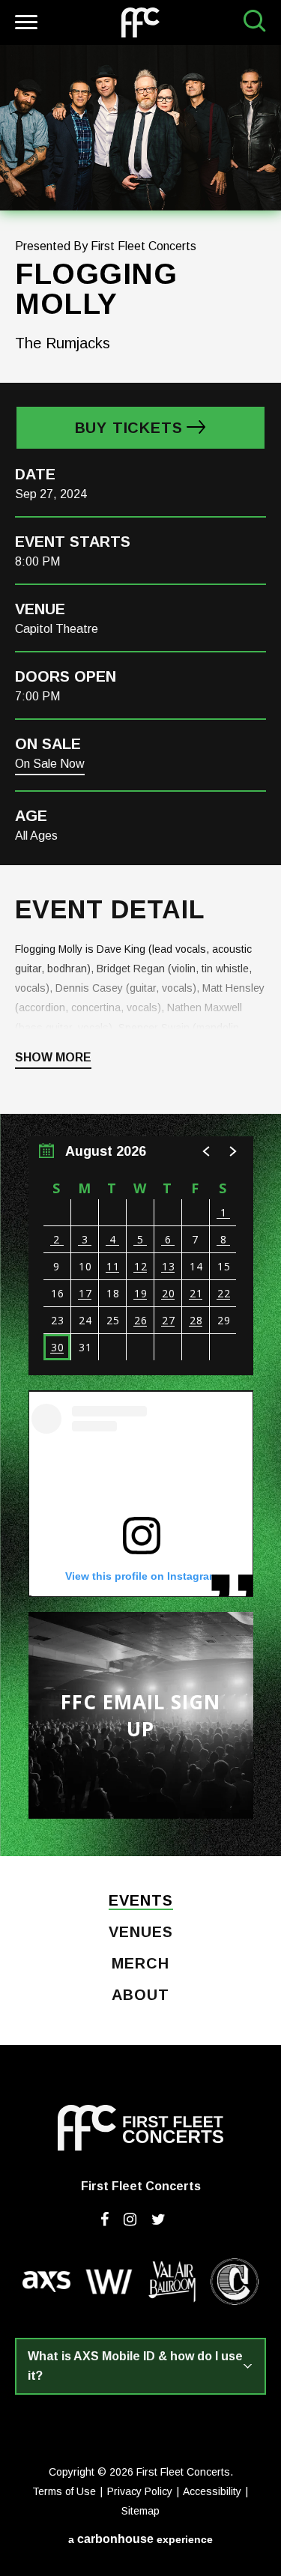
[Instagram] (130, 2219)
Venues (141, 1933)
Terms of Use (64, 2491)
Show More (53, 1058)
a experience (140, 2539)
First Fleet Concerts (140, 22)
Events (141, 1901)
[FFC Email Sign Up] (141, 1715)
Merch (140, 1964)
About (140, 1995)
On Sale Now (50, 764)
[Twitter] (158, 2219)
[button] (207, 1151)
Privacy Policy (140, 2491)
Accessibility (212, 2491)
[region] (141, 1256)
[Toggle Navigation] (24, 24)
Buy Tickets (129, 428)
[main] (140, 951)
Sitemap (140, 2511)
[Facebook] (105, 2219)
